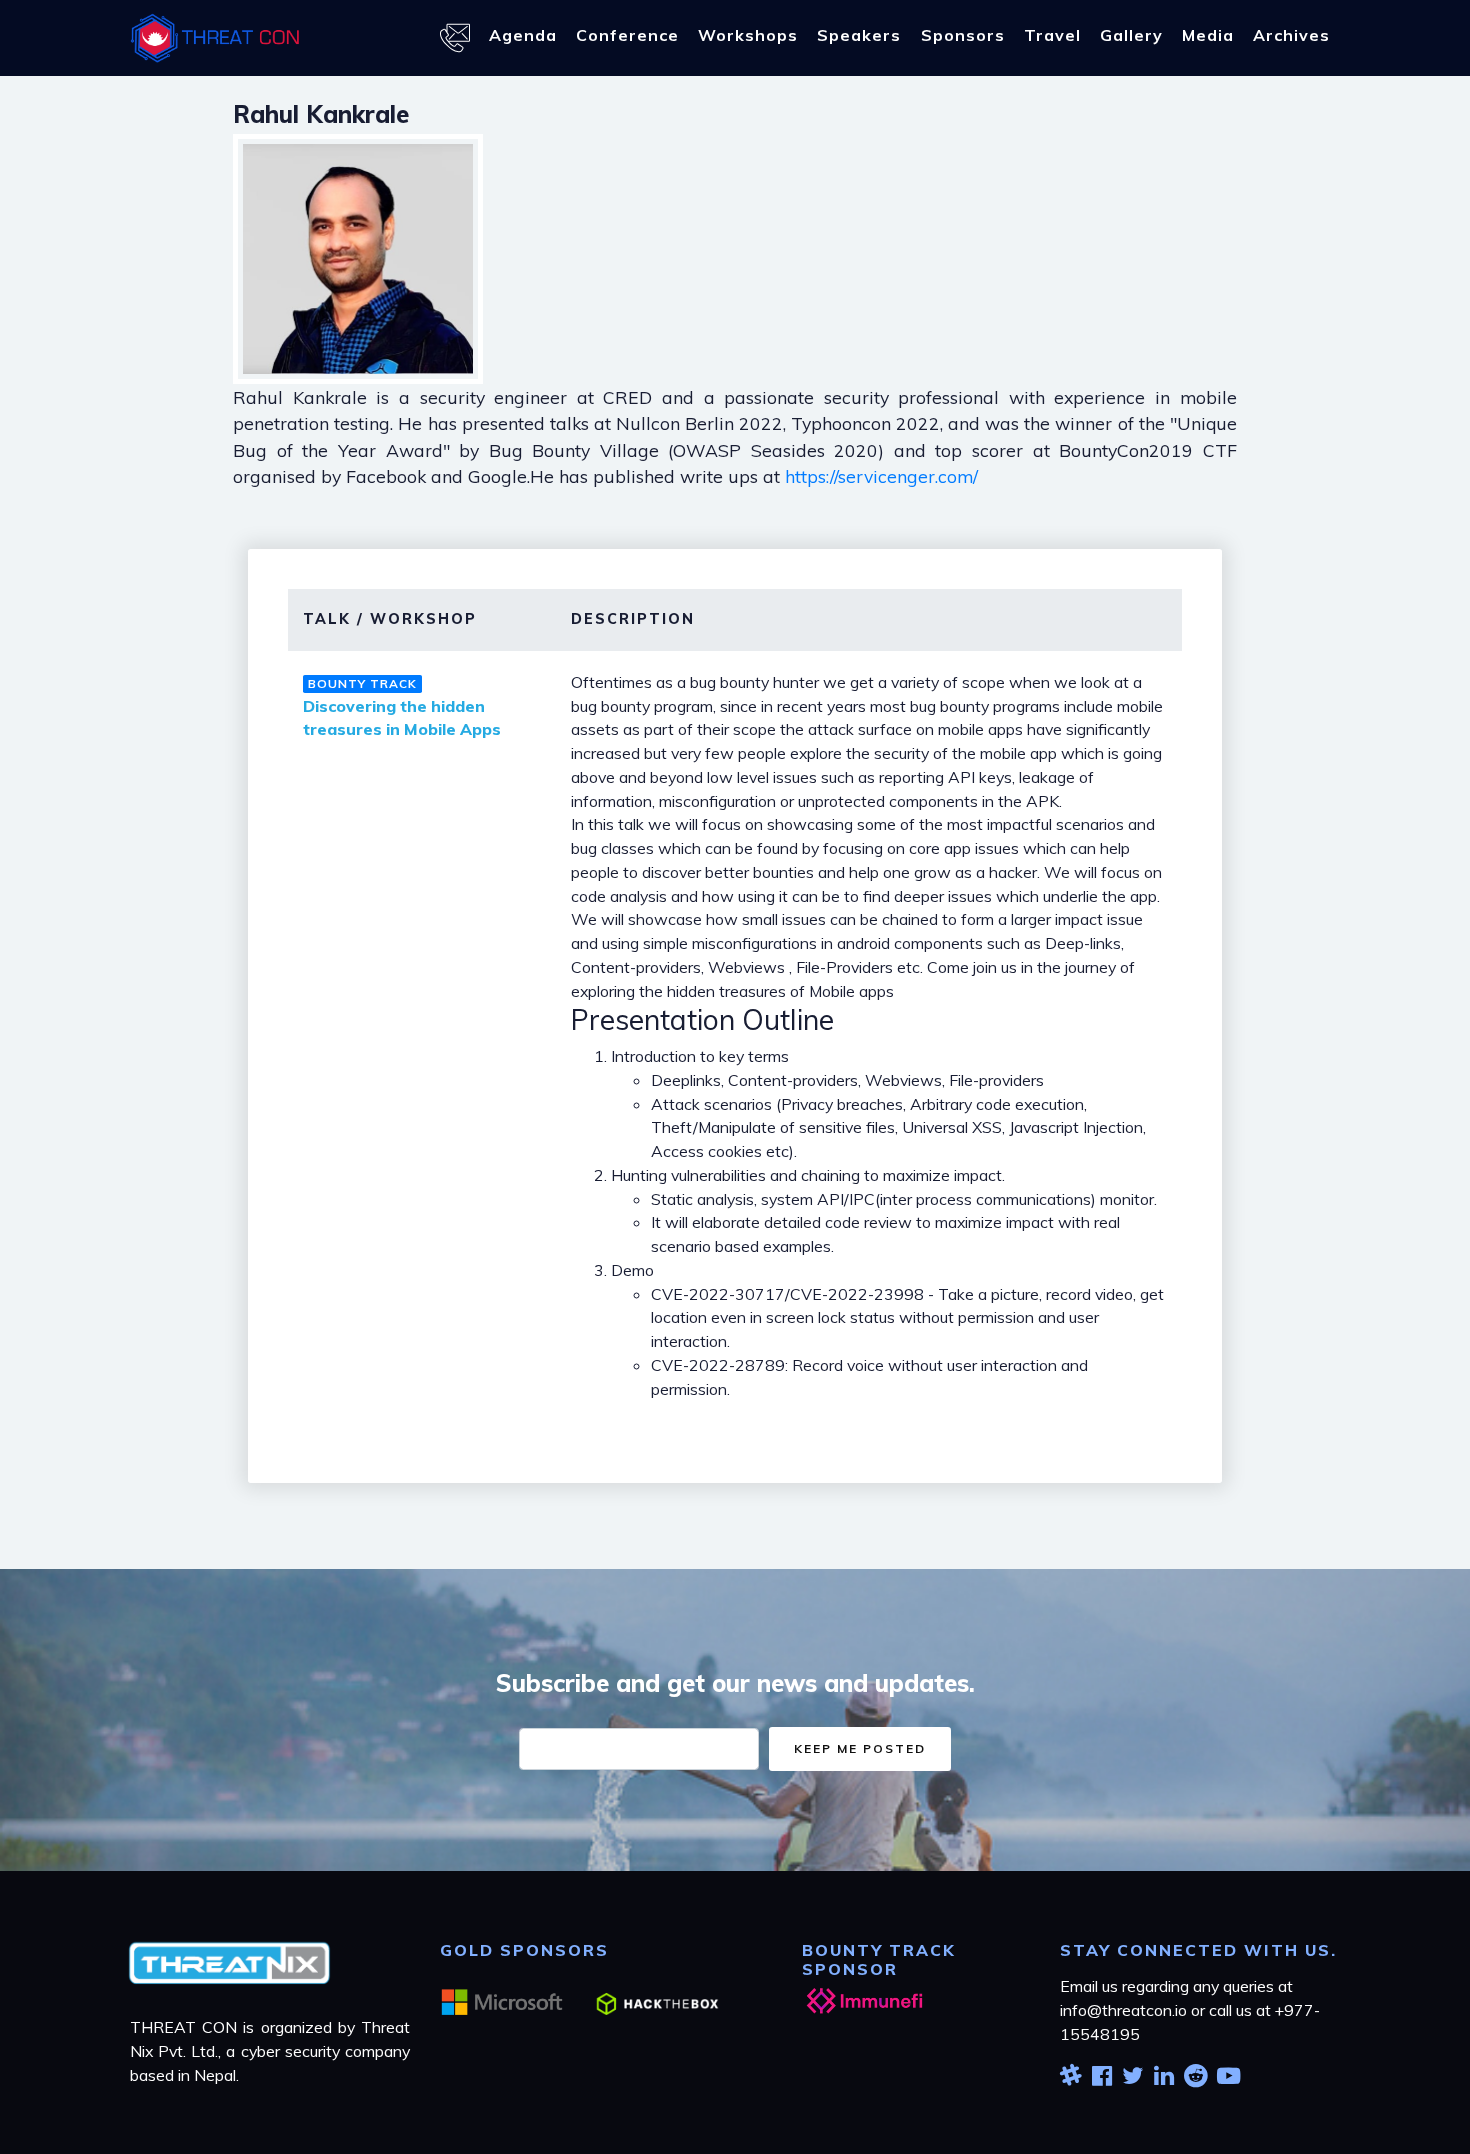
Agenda (523, 35)
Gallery (1131, 35)
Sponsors (963, 35)
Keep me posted (860, 1748)
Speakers (859, 35)
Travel (1052, 35)
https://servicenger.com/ (881, 476)
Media (1208, 35)
